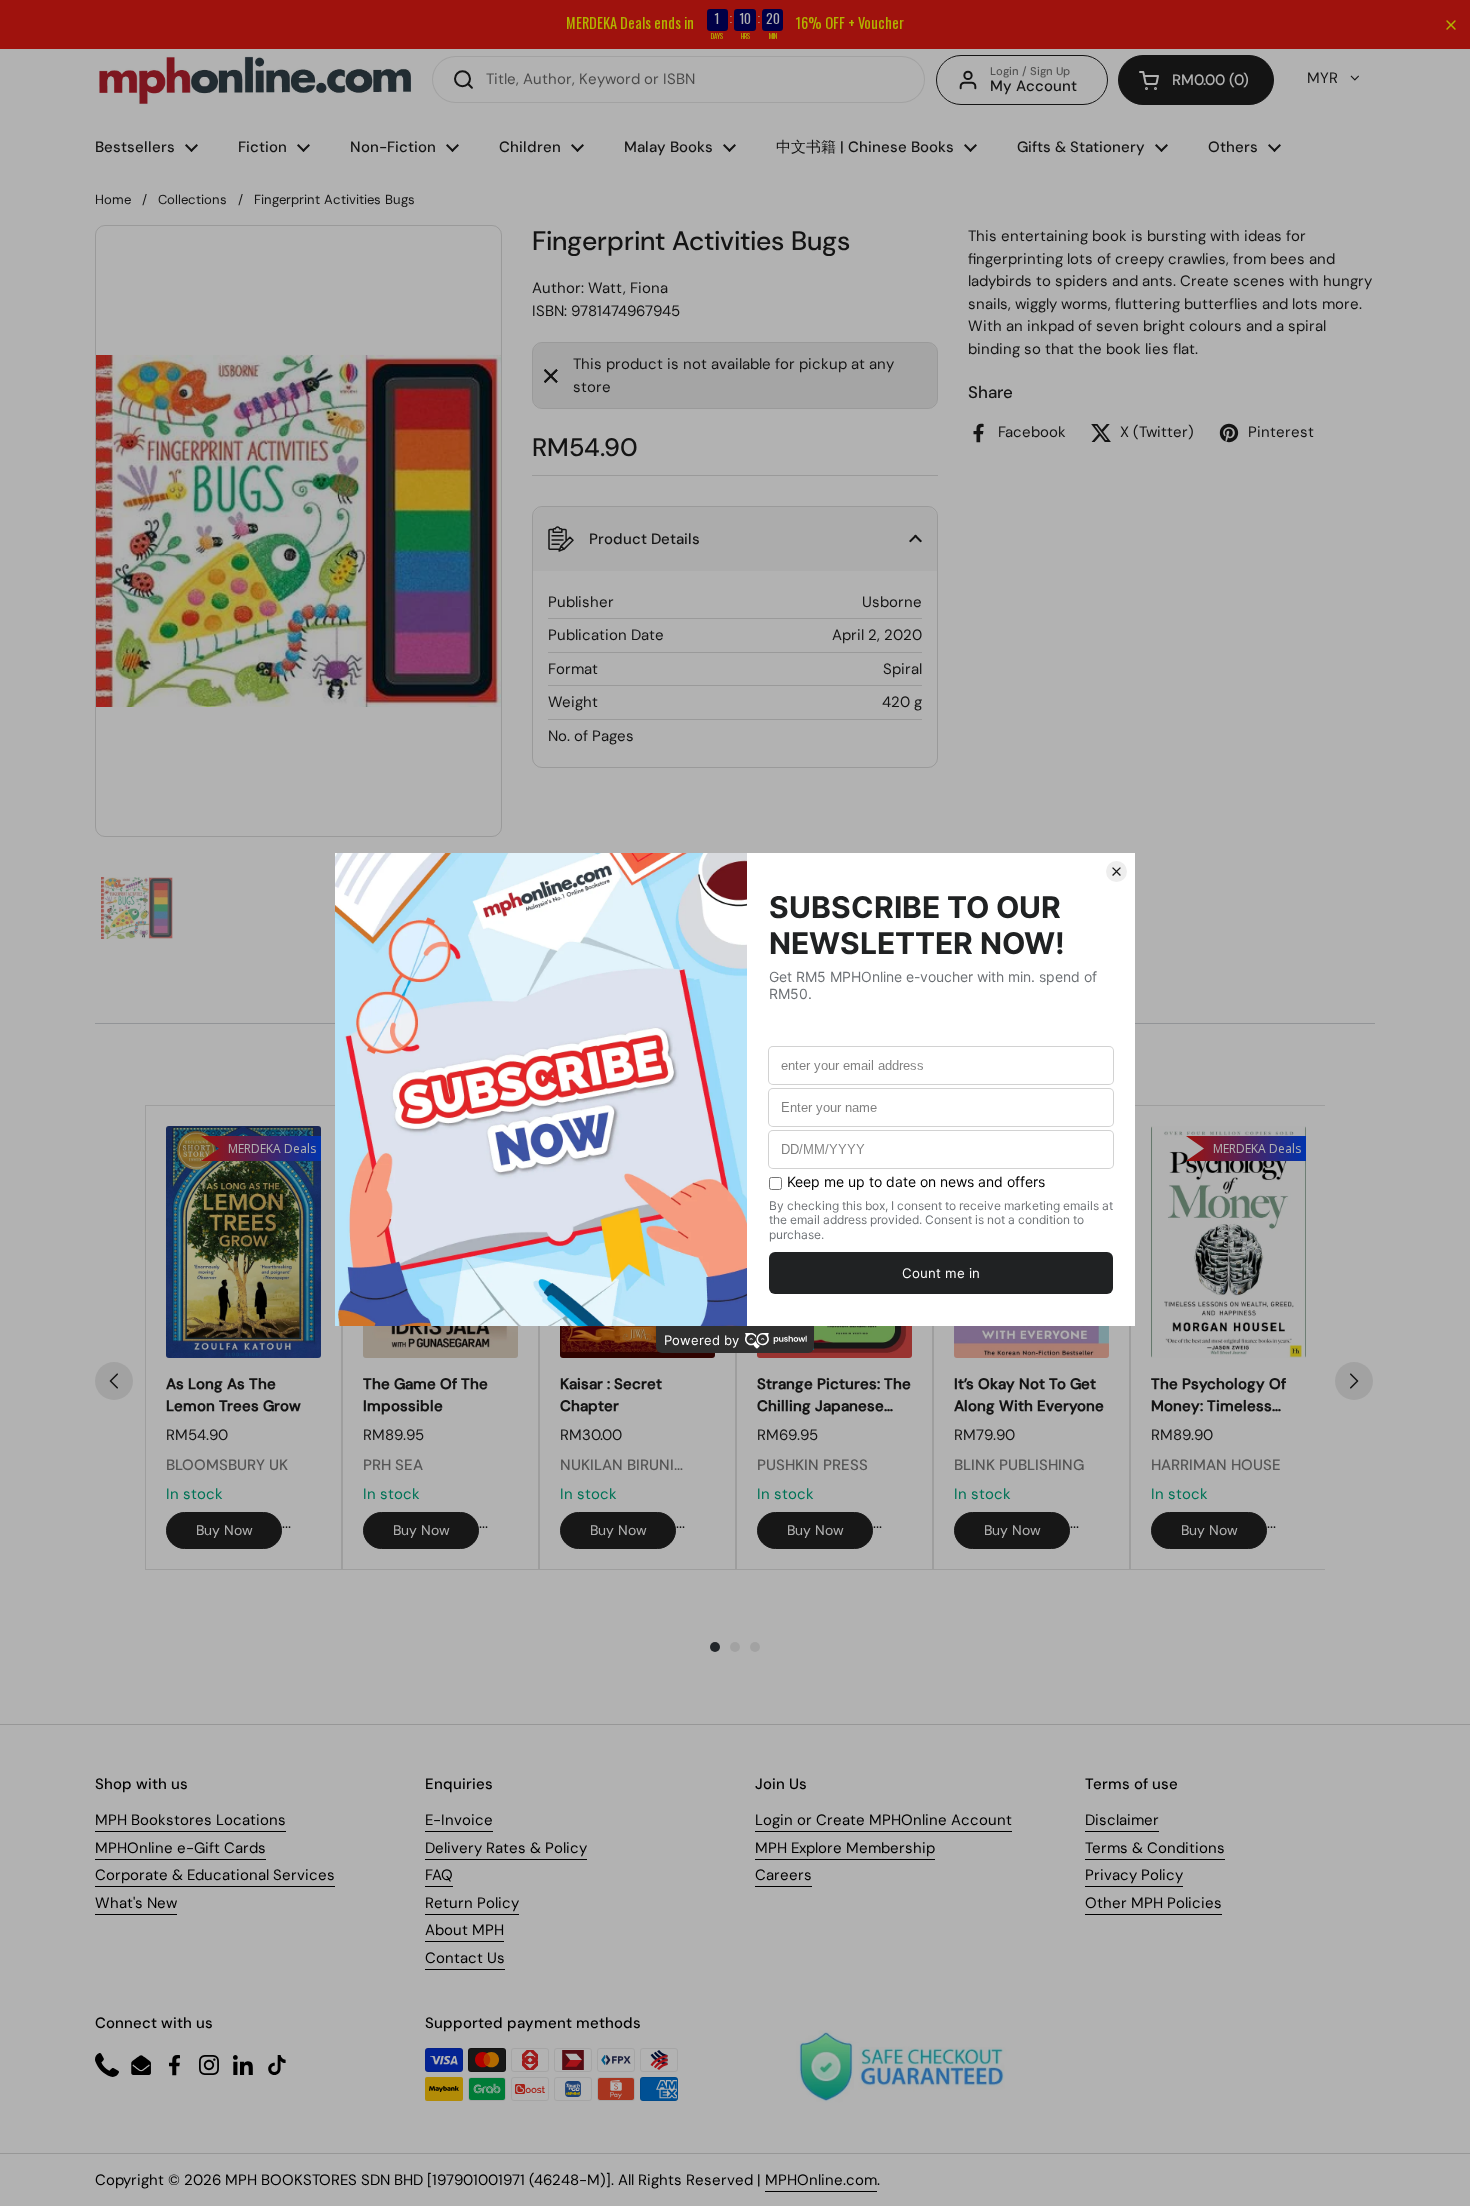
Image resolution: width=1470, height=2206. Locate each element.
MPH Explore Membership (845, 1848)
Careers (783, 1875)
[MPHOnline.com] (255, 80)
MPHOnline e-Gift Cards (180, 1848)
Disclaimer (1122, 1820)
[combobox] (678, 79)
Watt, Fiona (628, 288)
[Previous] (114, 1381)
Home (113, 199)
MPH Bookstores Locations (190, 1820)
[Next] (1354, 1381)
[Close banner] (1451, 25)
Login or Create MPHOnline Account (883, 1820)
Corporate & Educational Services (215, 1875)
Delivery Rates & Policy (506, 1848)
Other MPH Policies (1153, 1903)
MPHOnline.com (821, 2180)
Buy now (224, 1530)
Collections (192, 199)
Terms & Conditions (1155, 1848)
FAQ (439, 1875)
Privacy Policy (1134, 1875)
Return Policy (472, 1903)
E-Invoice (459, 1820)
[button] (1196, 80)
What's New (136, 1903)
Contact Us (465, 1958)
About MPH (464, 1930)
